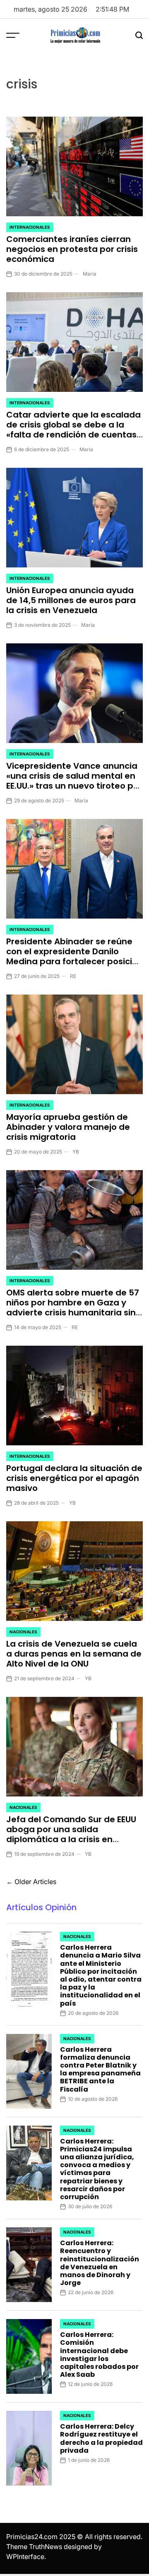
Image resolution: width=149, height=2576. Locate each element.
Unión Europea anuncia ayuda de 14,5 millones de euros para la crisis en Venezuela (71, 600)
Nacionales (23, 1632)
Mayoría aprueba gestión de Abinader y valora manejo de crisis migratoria (68, 1127)
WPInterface (25, 2556)
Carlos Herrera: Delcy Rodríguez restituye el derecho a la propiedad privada (101, 2438)
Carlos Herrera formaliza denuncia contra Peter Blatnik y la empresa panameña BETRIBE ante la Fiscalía (100, 2069)
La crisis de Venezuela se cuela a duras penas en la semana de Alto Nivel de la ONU (74, 1654)
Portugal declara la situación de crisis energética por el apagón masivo (74, 1478)
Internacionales (30, 227)
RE (73, 976)
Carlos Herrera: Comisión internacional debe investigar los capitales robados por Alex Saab (99, 2355)
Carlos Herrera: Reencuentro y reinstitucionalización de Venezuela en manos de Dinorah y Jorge (100, 2263)
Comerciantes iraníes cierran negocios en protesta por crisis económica (72, 249)
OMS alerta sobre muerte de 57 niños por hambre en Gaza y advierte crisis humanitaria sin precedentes (73, 1308)
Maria (90, 274)
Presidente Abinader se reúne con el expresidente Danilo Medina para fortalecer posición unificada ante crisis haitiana (74, 956)
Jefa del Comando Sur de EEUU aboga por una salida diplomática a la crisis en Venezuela (71, 1834)
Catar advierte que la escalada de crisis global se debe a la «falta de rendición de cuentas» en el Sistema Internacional (73, 430)
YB (76, 1152)
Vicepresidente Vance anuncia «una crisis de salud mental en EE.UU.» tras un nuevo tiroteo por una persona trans (74, 781)
